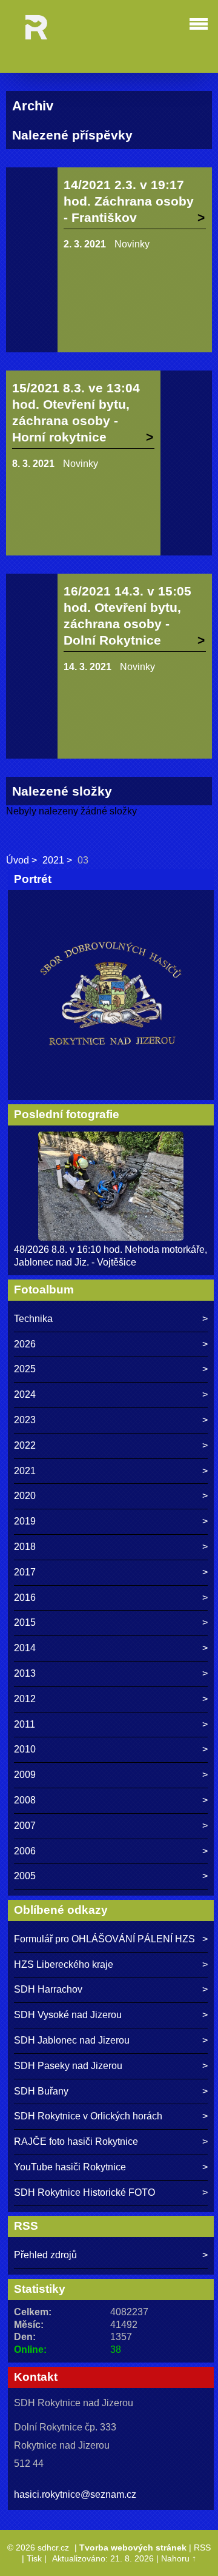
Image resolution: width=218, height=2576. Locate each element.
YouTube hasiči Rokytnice (70, 2167)
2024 (25, 1394)
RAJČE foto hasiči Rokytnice (76, 2142)
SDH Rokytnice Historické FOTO (84, 2192)
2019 (25, 1521)
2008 (25, 1800)
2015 (25, 1622)
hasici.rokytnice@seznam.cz (75, 2494)
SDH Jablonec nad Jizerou (72, 2040)
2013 (25, 1673)
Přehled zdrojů (45, 2255)
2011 (25, 1724)
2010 (25, 1749)
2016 (25, 1598)
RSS (202, 2547)
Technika (33, 1319)
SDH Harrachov (48, 1989)
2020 (25, 1496)
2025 (25, 1369)
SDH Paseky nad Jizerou (68, 2066)
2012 (25, 1699)
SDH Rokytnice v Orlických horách (88, 2116)
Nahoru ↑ (179, 2558)
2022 (25, 1445)
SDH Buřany (41, 2091)
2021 (53, 860)
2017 (25, 1572)
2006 (25, 1851)
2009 (25, 1775)
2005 (25, 1876)
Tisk (34, 2558)
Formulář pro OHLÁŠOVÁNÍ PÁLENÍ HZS (104, 1939)
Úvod (18, 860)
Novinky (132, 244)
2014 (25, 1648)
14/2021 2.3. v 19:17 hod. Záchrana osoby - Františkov (129, 201)
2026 (25, 1344)
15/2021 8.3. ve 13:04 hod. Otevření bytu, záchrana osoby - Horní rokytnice (76, 412)
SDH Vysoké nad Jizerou (68, 2015)
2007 (25, 1826)
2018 (25, 1547)
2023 (25, 1420)
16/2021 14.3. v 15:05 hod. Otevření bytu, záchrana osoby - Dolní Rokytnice (127, 615)
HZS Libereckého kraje (64, 1964)
